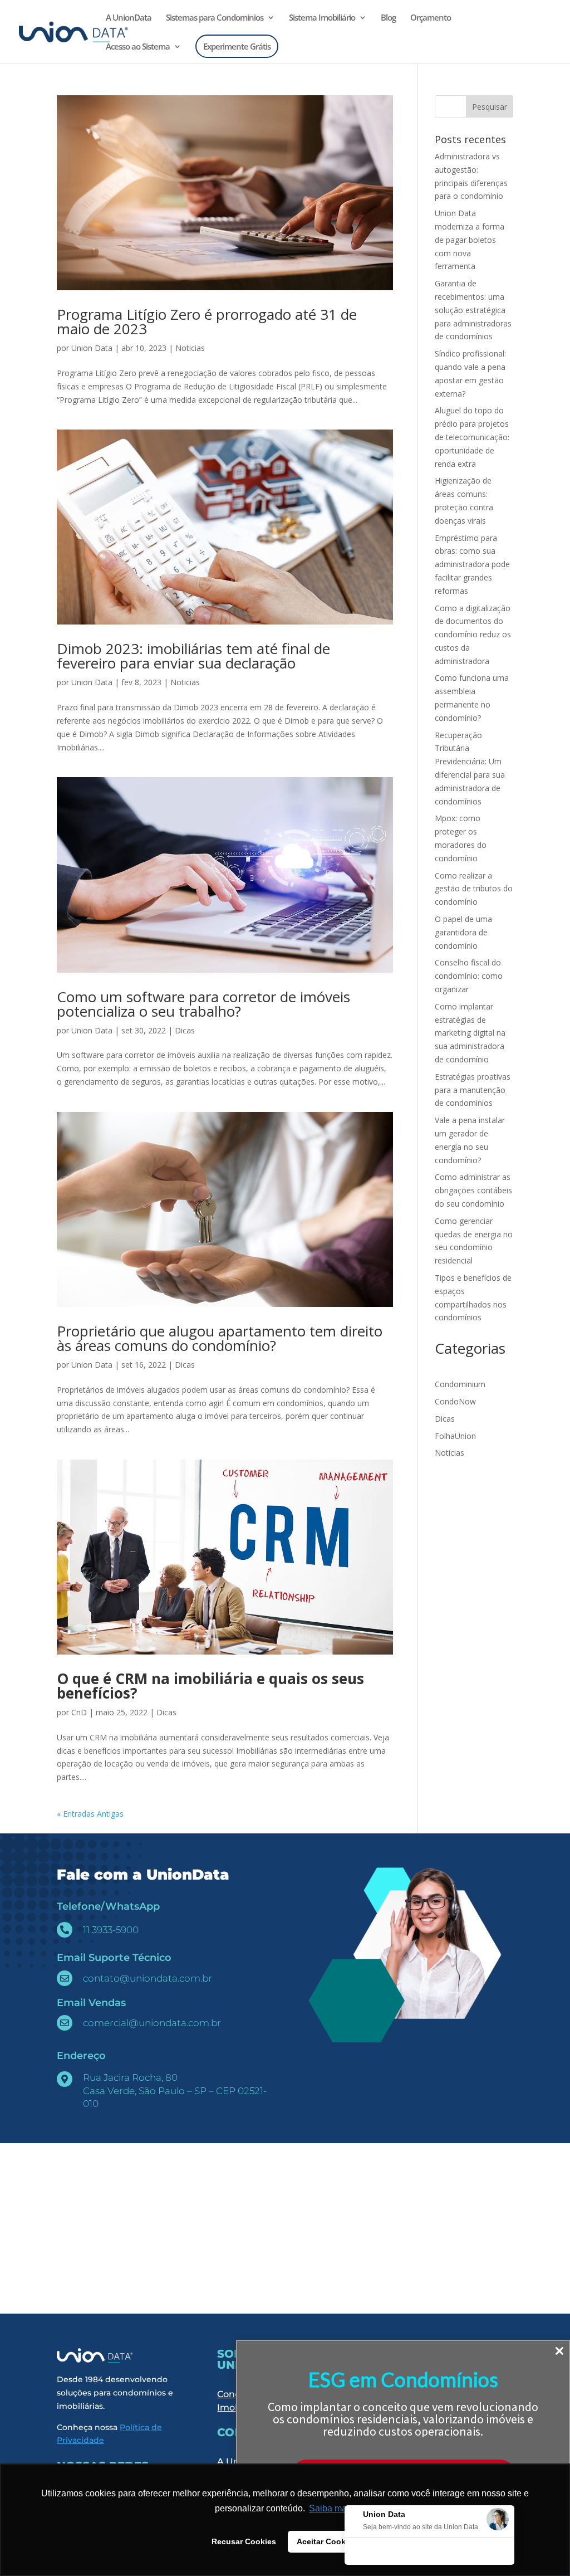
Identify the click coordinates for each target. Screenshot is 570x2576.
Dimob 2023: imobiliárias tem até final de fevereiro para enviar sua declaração (193, 656)
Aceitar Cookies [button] (327, 2541)
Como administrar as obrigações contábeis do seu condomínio (473, 1190)
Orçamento (431, 18)
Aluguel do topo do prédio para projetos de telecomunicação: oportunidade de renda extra (472, 437)
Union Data (92, 348)
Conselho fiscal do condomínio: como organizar (469, 976)
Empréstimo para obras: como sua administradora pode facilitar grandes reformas (472, 564)
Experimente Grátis (237, 46)
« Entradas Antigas (90, 1814)
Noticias (190, 348)
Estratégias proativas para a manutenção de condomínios (473, 1090)
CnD (79, 1712)
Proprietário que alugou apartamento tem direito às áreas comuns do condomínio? (220, 1338)
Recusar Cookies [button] (244, 2541)
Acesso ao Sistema (138, 47)
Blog (388, 18)
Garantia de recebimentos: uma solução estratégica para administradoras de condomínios (473, 310)
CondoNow (455, 1401)
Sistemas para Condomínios (215, 18)
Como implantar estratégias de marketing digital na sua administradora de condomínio (470, 1033)
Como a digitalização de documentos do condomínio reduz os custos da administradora (473, 635)
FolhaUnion (455, 1436)
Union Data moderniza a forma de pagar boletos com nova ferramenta (470, 240)
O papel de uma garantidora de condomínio (463, 932)
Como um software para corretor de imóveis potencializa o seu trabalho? (203, 1004)
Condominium (460, 1384)
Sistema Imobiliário (322, 18)
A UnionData (129, 18)
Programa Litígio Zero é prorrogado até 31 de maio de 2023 (207, 321)
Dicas (185, 1030)
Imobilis (235, 2407)
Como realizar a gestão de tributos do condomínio (474, 889)
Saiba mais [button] (331, 2508)
